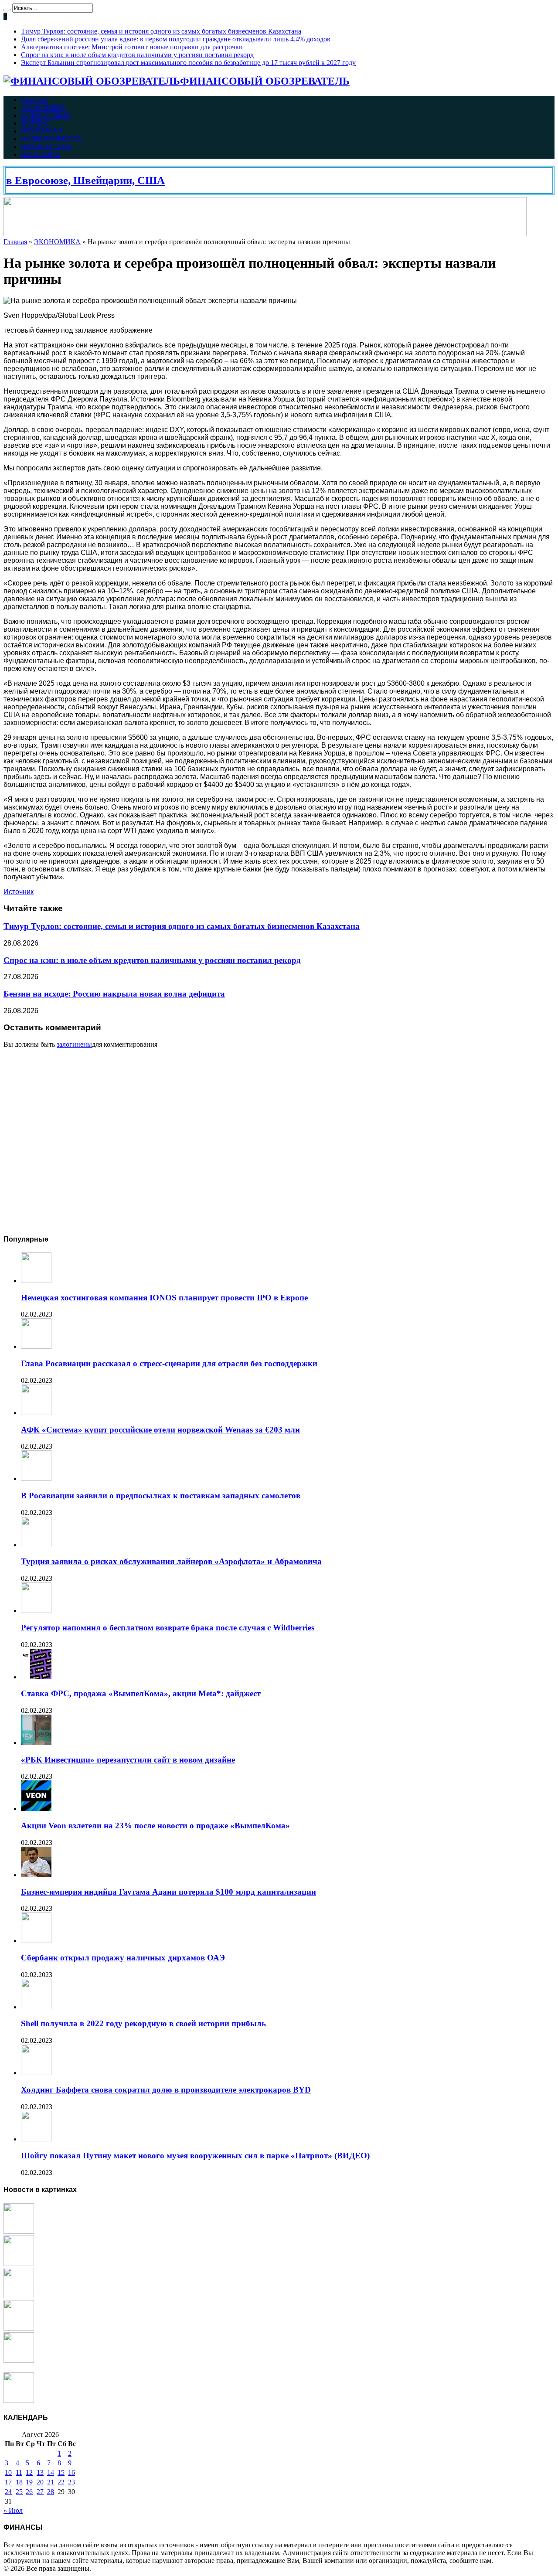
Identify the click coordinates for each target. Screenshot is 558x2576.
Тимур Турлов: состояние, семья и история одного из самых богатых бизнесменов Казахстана (161, 31)
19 (29, 2482)
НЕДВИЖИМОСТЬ (52, 139)
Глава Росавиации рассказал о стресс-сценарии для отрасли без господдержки (169, 1363)
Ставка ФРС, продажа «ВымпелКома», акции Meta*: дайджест (141, 1693)
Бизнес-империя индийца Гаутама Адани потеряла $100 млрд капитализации (168, 1892)
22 (61, 2482)
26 (29, 2492)
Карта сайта (40, 155)
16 (71, 2472)
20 (40, 2482)
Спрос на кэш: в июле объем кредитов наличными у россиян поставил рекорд (137, 55)
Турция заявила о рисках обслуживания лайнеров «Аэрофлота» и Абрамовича (171, 1561)
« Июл (13, 2510)
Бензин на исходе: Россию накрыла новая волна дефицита (114, 994)
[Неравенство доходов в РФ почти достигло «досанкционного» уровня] (19, 2401)
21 (51, 2482)
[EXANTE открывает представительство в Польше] (19, 2231)
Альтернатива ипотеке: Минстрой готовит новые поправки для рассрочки (132, 47)
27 (40, 2492)
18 (19, 2482)
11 (19, 2472)
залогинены (74, 1044)
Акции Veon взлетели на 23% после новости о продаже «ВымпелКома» (155, 1826)
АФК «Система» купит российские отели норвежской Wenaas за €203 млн (160, 1430)
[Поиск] (7, 10)
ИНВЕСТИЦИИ (46, 115)
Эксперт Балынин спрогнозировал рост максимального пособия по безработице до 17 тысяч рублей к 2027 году (188, 63)
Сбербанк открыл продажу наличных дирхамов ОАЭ (123, 1958)
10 (8, 2472)
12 (29, 2472)
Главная (34, 100)
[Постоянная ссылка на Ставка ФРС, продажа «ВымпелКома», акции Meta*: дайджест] (36, 1677)
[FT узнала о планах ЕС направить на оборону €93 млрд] (19, 2264)
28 (51, 2492)
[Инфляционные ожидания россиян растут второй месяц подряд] (19, 2328)
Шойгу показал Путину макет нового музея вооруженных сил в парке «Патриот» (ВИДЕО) (195, 2156)
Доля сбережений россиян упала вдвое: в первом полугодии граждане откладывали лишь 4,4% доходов (176, 39)
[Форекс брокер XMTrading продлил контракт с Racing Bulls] (19, 2360)
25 (19, 2492)
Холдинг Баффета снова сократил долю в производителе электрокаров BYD (166, 2090)
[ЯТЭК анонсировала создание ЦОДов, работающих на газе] (19, 2296)
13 (40, 2472)
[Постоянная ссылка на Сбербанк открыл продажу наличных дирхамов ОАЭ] (36, 1941)
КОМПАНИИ (41, 131)
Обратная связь (47, 147)
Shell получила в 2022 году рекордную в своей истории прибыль (143, 2023)
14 (51, 2472)
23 (71, 2482)
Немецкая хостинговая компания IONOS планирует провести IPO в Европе (164, 1298)
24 (8, 2492)
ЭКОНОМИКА (43, 107)
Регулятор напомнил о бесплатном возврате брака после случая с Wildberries (168, 1628)
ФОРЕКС (36, 123)
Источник (19, 892)
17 (8, 2482)
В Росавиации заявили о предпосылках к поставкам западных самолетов (161, 1496)
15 (61, 2472)
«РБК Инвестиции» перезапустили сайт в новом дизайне (128, 1760)
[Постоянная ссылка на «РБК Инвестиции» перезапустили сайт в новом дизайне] (36, 1743)
